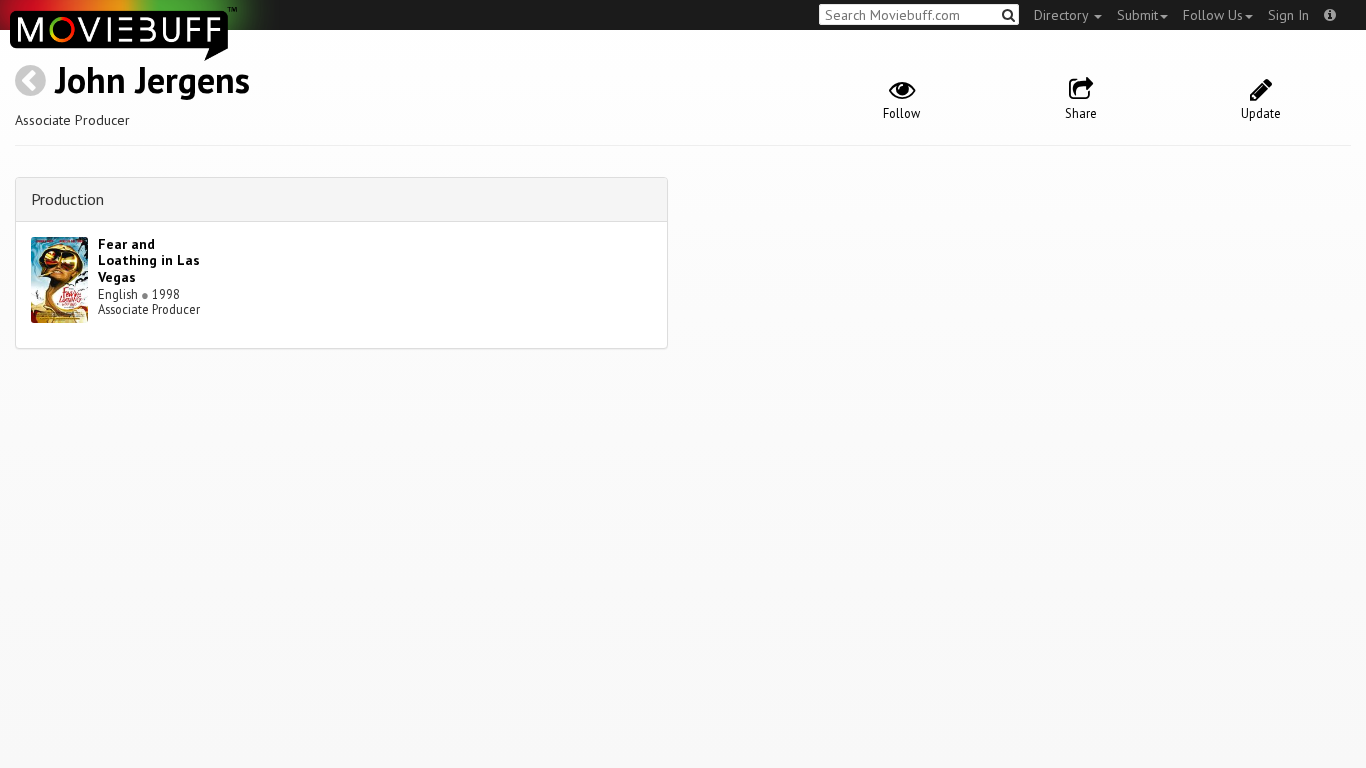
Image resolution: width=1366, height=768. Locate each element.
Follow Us (1213, 15)
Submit (1137, 15)
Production (67, 199)
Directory (1063, 15)
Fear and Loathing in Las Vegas (149, 261)
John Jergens (152, 79)
